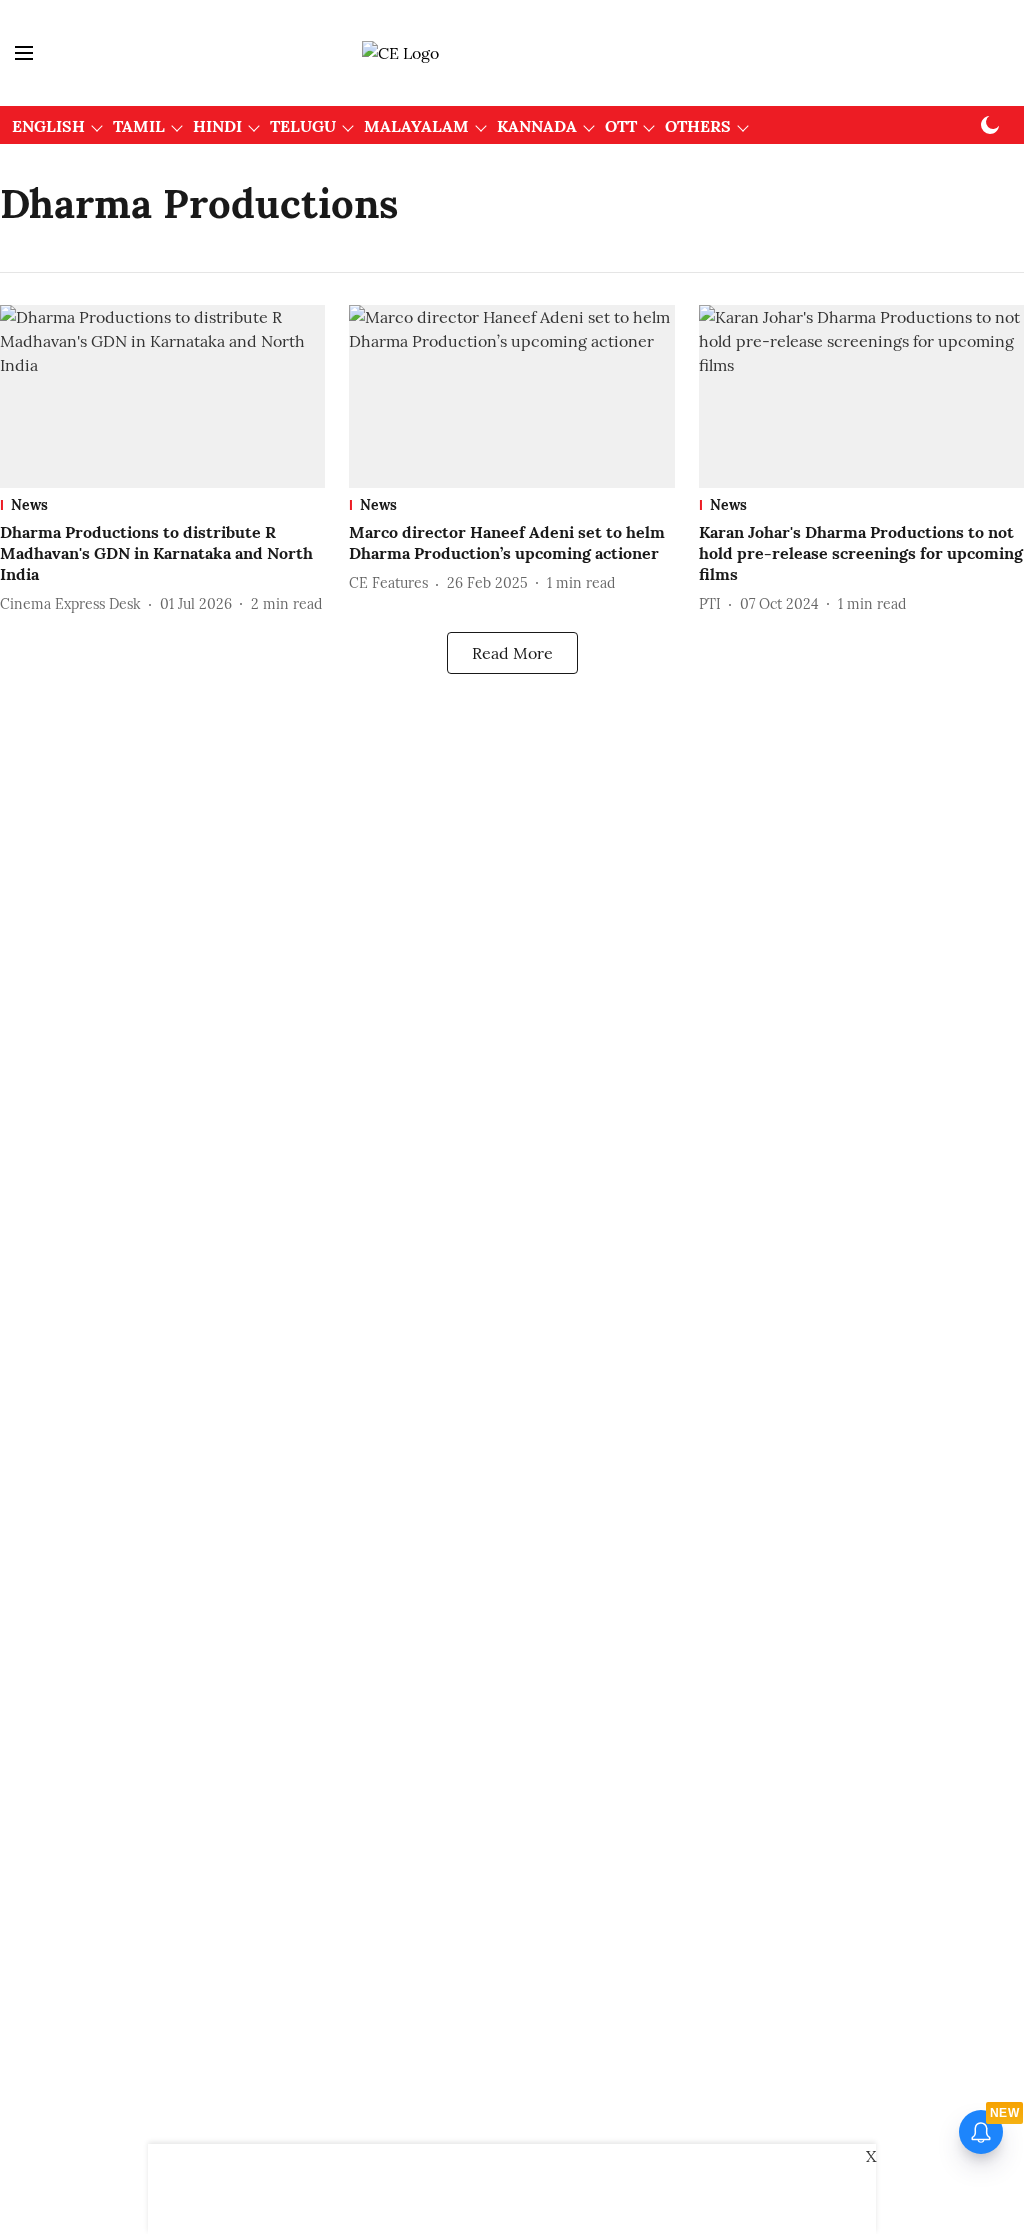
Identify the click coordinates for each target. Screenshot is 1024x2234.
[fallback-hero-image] (162, 396)
